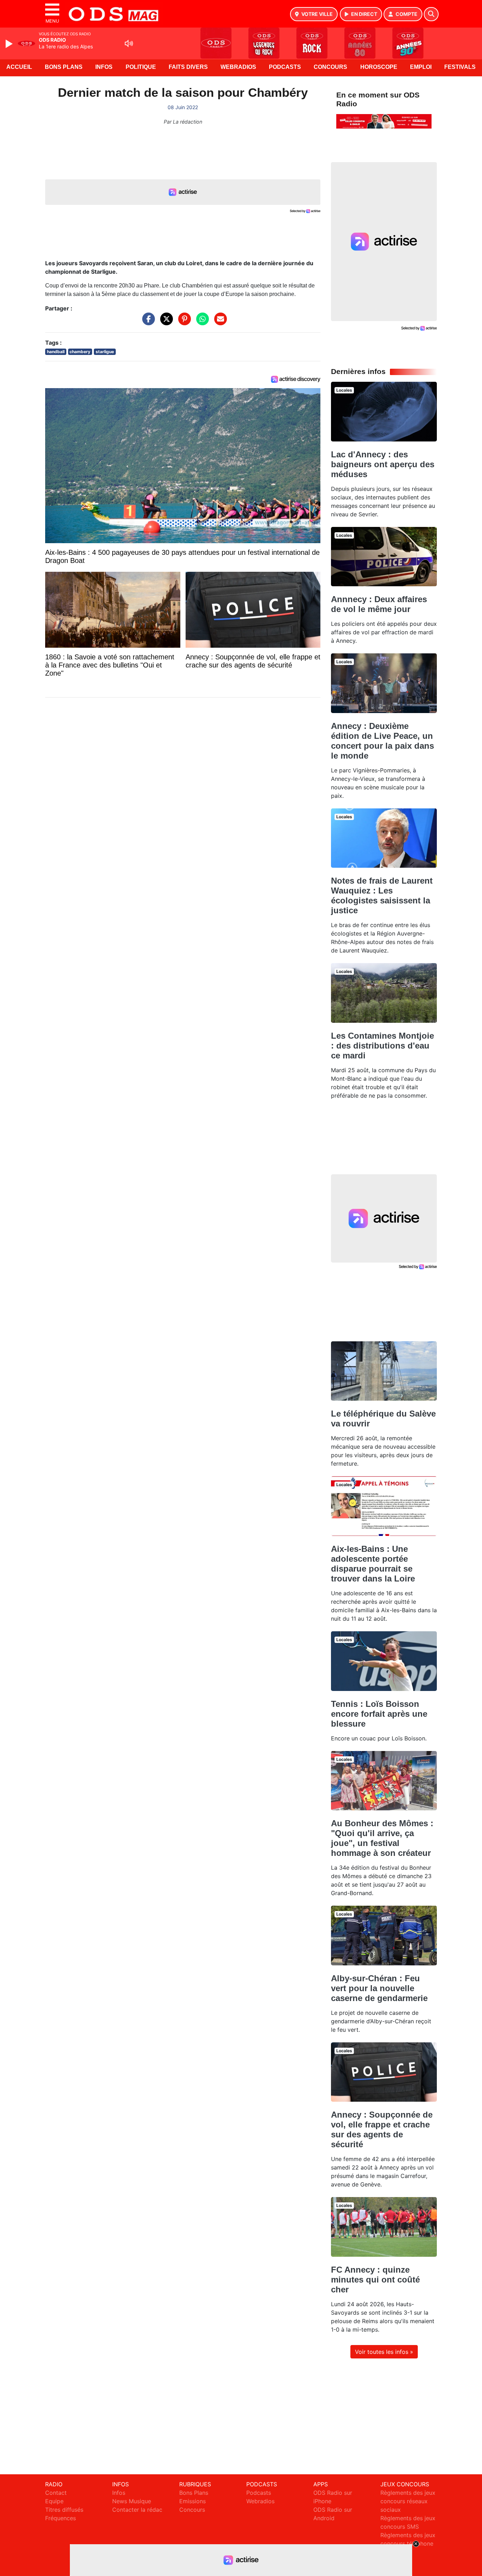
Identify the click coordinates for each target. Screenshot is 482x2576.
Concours (330, 67)
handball (56, 352)
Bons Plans (64, 67)
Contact (56, 2493)
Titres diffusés (64, 2510)
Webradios (238, 67)
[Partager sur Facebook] (147, 322)
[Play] (10, 44)
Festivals (460, 67)
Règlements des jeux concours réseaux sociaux (408, 2501)
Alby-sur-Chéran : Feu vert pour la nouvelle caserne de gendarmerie (379, 1988)
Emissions (192, 2501)
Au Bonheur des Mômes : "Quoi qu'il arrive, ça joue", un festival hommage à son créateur (382, 1838)
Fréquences (61, 2518)
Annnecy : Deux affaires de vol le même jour (379, 604)
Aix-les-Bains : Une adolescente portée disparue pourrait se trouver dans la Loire (373, 1564)
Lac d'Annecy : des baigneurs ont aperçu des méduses (383, 464)
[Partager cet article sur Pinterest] (183, 322)
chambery (80, 352)
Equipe (54, 2501)
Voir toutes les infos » (384, 2352)
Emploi (421, 67)
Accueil (19, 67)
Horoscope (379, 67)
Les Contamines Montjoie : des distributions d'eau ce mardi (382, 1046)
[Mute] (129, 43)
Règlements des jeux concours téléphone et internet (408, 2544)
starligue (105, 352)
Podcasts (285, 67)
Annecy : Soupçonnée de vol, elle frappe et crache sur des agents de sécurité (382, 2129)
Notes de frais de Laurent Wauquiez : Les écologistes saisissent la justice (382, 895)
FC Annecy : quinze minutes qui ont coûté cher (375, 2280)
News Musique (132, 2501)
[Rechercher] (431, 14)
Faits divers (188, 67)
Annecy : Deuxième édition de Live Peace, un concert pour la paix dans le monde (382, 741)
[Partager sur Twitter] (165, 322)
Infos (104, 67)
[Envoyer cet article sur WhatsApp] (201, 322)
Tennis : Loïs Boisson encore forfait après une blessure (379, 1714)
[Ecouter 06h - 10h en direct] (384, 121)
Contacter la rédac (137, 2510)
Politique (141, 67)
